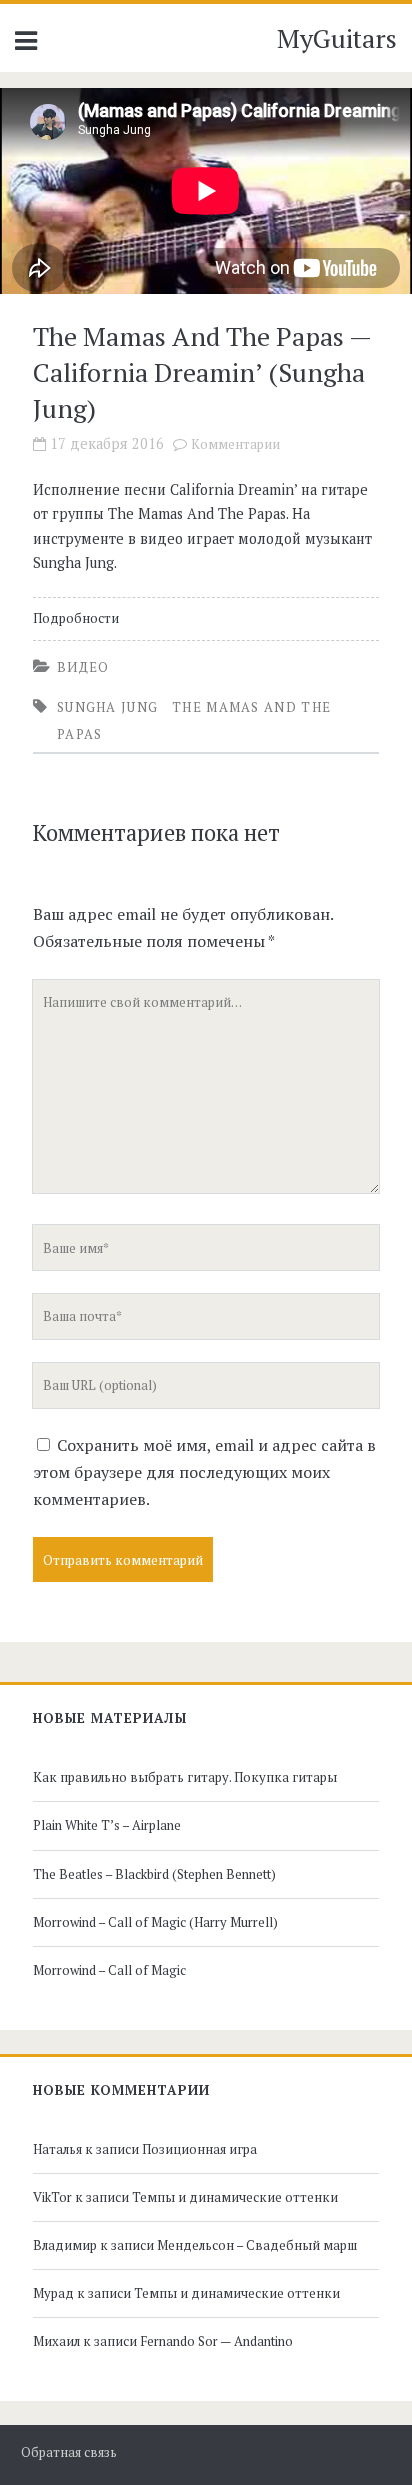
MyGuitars (337, 38)
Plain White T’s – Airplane (107, 1825)
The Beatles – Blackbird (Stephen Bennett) (154, 1874)
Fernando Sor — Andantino (216, 2341)
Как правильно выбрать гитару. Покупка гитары (185, 1777)
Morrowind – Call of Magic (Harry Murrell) (155, 1922)
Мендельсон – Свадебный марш (257, 2245)
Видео (83, 667)
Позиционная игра (199, 2149)
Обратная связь (69, 2452)
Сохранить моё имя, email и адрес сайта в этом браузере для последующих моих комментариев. (204, 1472)
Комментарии (235, 444)
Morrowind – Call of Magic (109, 1970)
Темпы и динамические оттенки (235, 2197)
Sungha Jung (107, 707)
